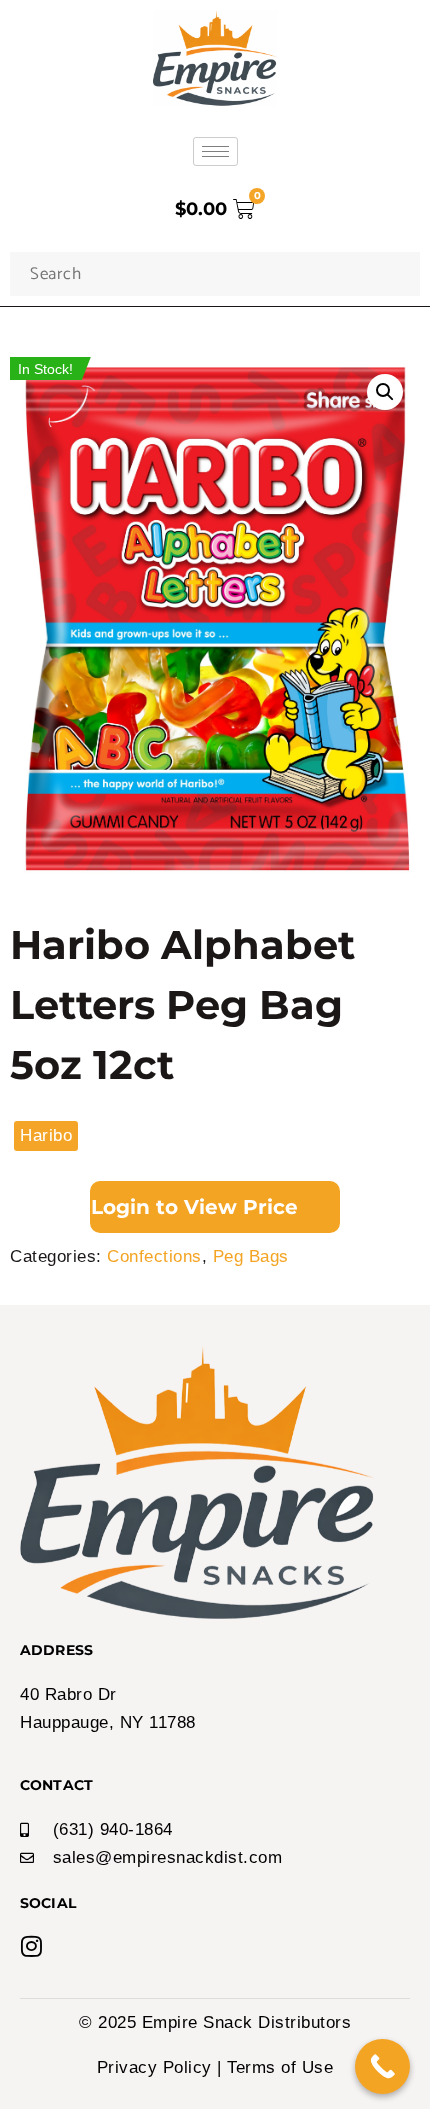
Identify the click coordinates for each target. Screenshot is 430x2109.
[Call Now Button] (382, 2066)
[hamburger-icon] (215, 151)
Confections (154, 1256)
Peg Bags (251, 1256)
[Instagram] (32, 1946)
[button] (385, 392)
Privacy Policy (154, 2067)
